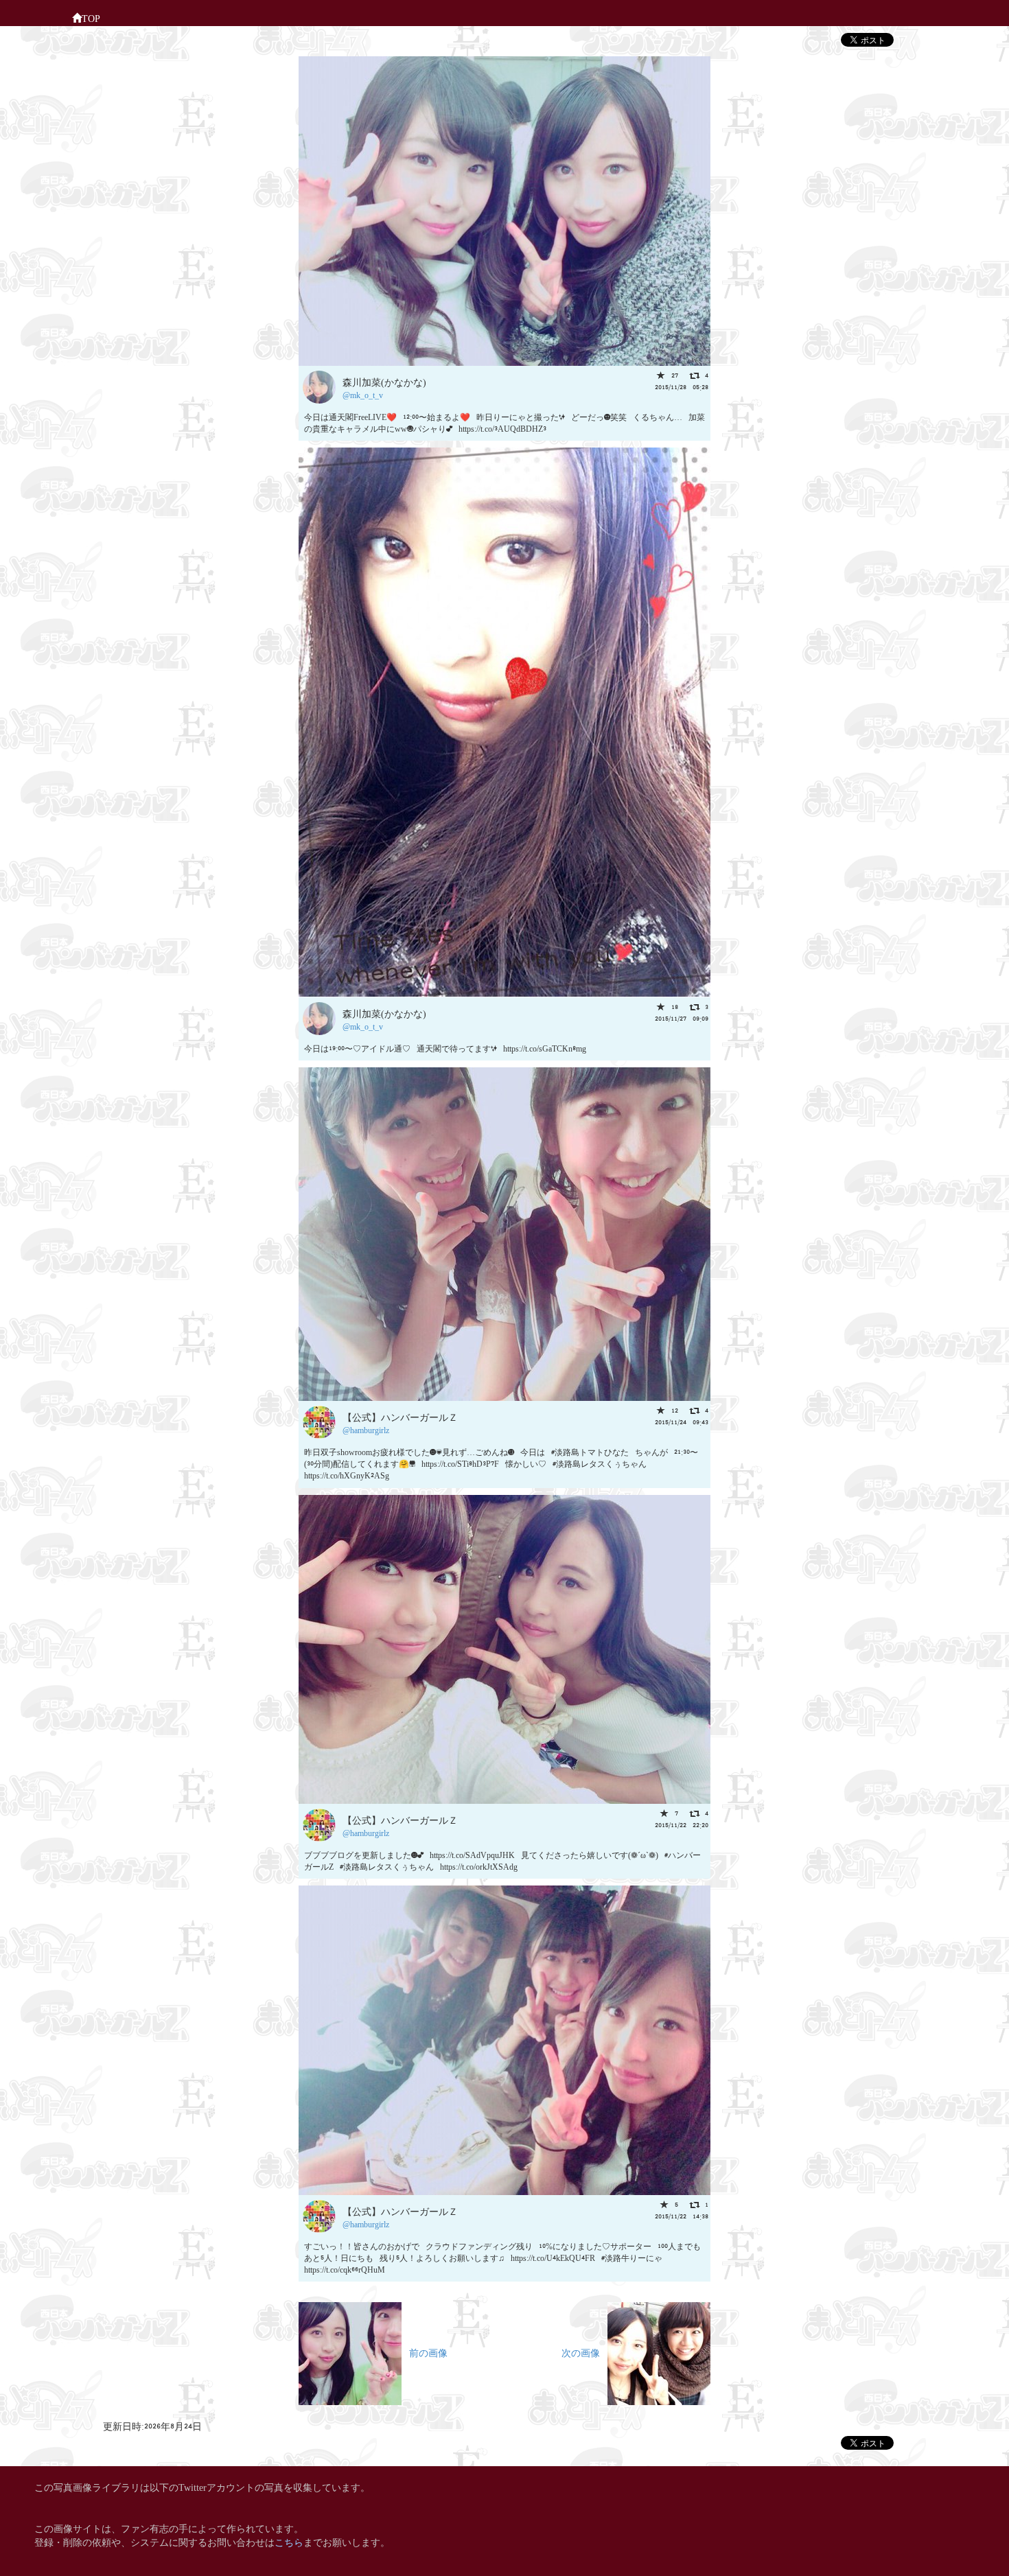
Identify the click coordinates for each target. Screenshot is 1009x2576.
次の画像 (584, 2352)
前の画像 (425, 2352)
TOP (91, 18)
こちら (289, 2541)
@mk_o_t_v (363, 394)
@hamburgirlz (366, 1429)
